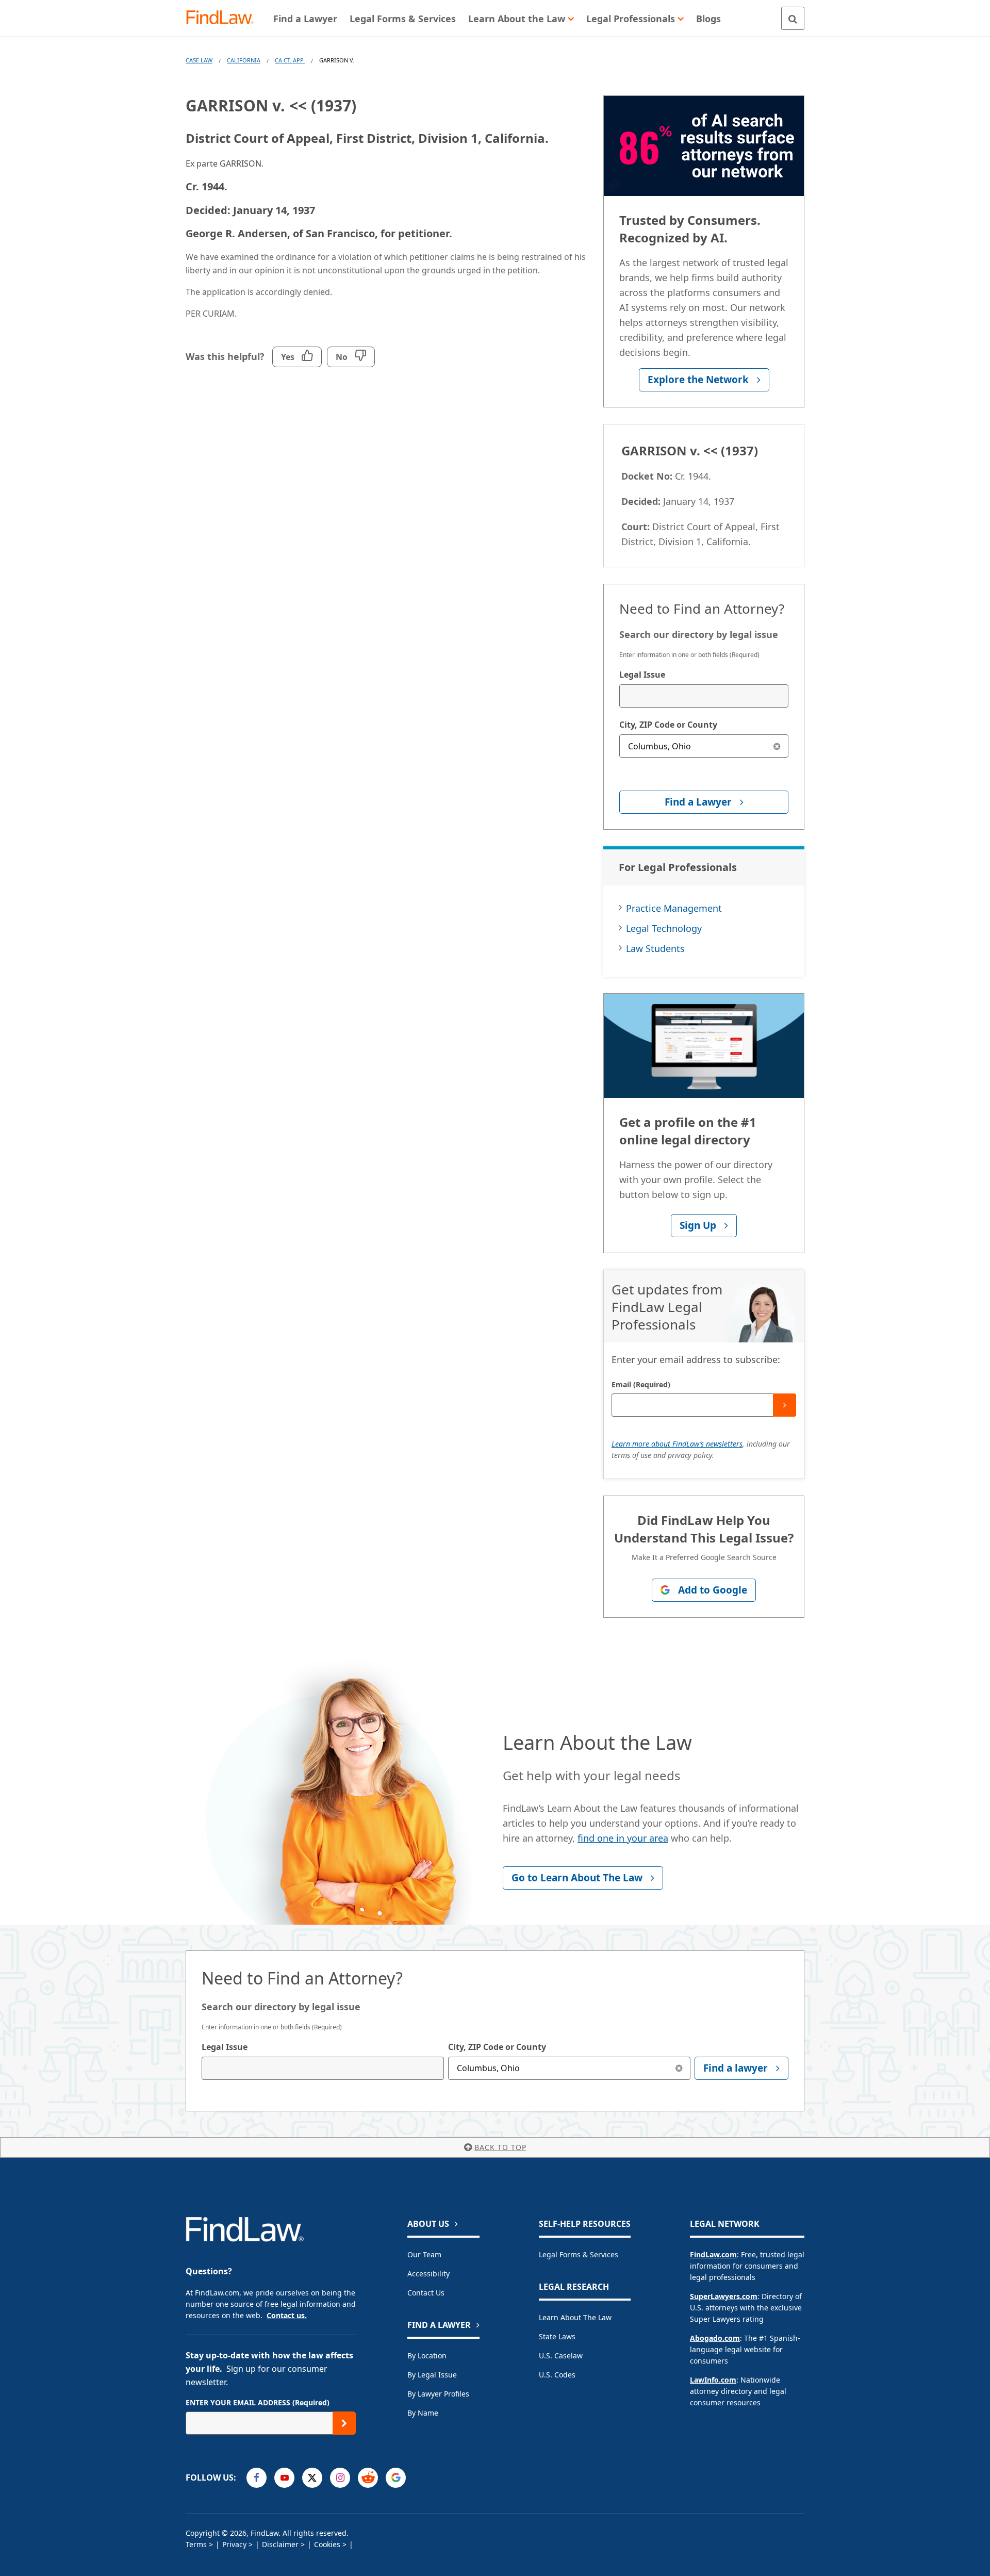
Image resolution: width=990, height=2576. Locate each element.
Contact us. (287, 2315)
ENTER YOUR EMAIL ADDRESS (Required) (258, 2402)
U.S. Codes (557, 2375)
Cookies (327, 2544)
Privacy (234, 2544)
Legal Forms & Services (579, 2254)
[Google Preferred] (396, 2478)
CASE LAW (199, 60)
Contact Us (426, 2293)
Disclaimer (280, 2544)
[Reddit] (368, 2478)
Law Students (655, 948)
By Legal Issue (432, 2375)
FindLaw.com (713, 2254)
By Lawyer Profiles (438, 2394)
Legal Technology (664, 928)
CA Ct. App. (290, 60)
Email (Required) (641, 1384)
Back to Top (500, 2147)
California (244, 60)
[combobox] (704, 696)
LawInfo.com (713, 2380)
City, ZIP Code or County (668, 725)
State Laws (557, 2336)
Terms (196, 2544)
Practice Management (674, 908)
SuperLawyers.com (724, 2296)
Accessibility (428, 2274)
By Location (427, 2356)
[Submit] (785, 1405)
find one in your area (623, 1838)
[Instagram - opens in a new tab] (340, 2478)
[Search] (793, 18)
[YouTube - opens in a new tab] (284, 2478)
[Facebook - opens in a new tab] (257, 2478)
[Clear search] (777, 746)
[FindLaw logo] (224, 18)
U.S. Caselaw (561, 2356)
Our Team (424, 2254)
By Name (423, 2413)
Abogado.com (715, 2338)
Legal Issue (642, 675)
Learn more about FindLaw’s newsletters (677, 1444)
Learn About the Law (575, 2317)
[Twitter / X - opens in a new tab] (312, 2478)
